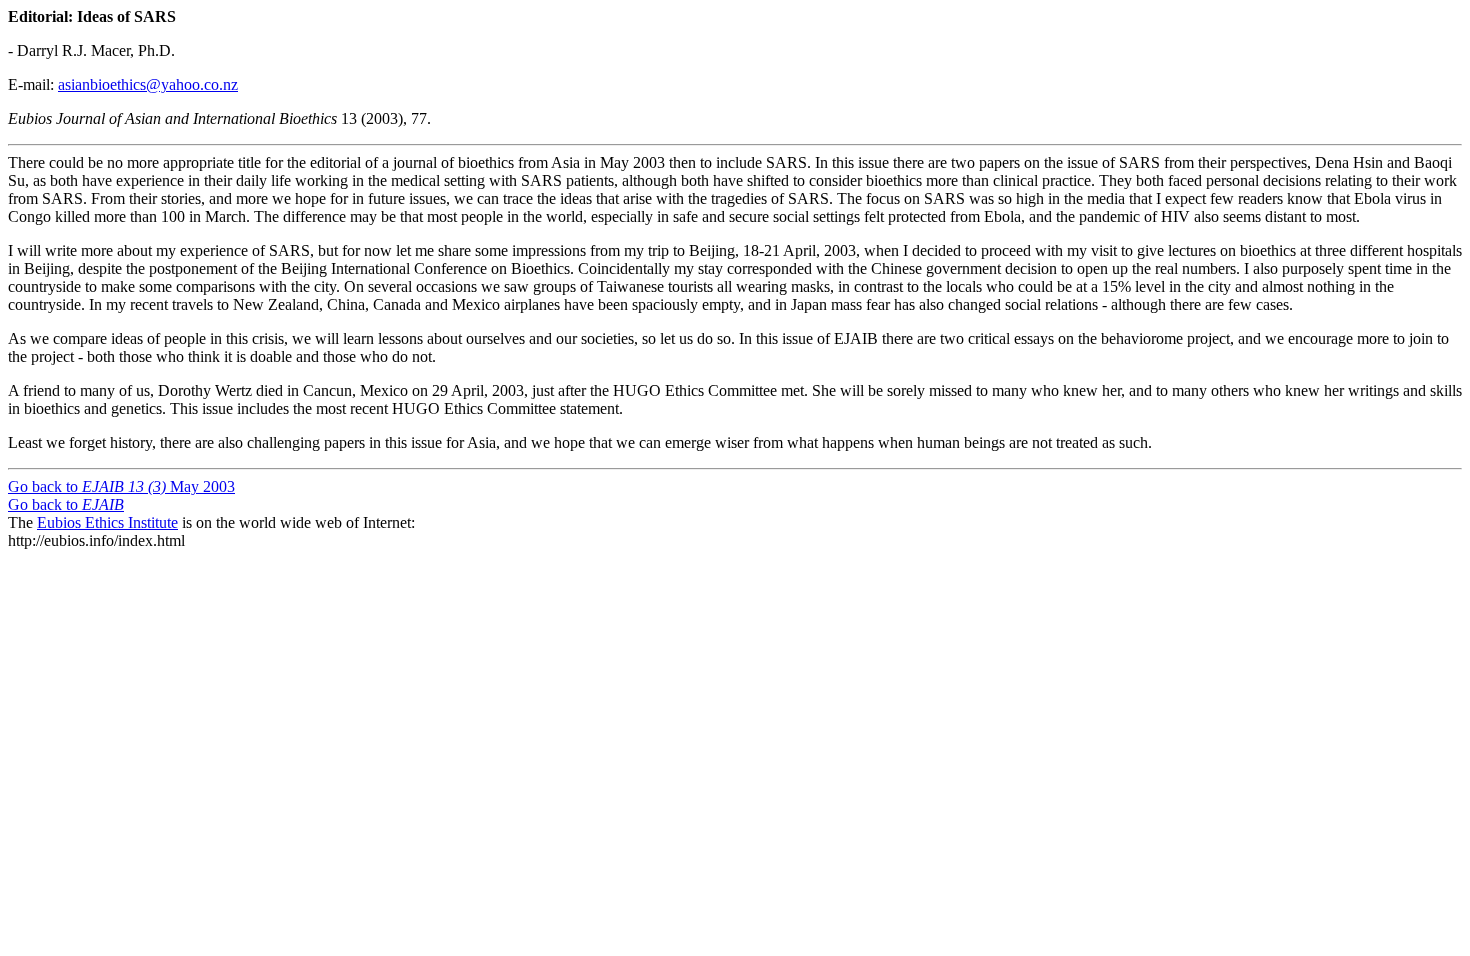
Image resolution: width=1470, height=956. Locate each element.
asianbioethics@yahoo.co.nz (148, 84)
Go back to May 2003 (121, 486)
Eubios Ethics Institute (107, 522)
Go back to (66, 504)
